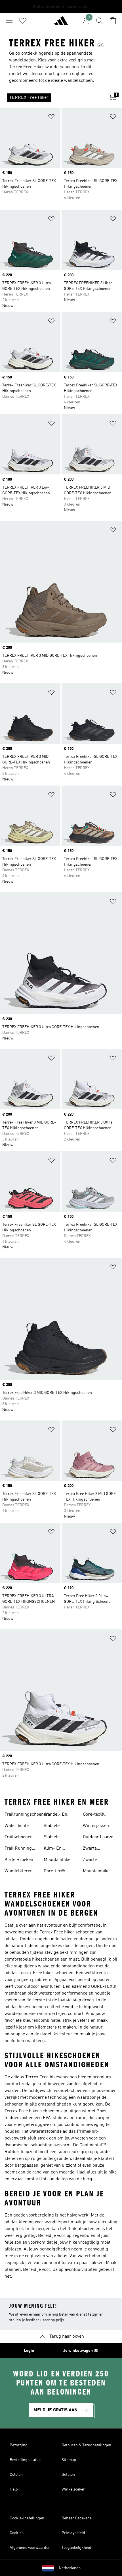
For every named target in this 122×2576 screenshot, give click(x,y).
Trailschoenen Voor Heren (19, 1838)
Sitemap (69, 2460)
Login (29, 2351)
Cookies (17, 2533)
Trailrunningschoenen (27, 1815)
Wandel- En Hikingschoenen (60, 1815)
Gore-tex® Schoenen (54, 1872)
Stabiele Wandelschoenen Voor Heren (61, 1826)
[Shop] (61, 23)
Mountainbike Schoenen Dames (100, 1872)
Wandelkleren (19, 1871)
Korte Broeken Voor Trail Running (19, 1860)
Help (14, 2489)
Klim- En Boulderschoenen (61, 1849)
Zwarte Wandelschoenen (100, 1860)
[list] (52, 98)
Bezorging (19, 2445)
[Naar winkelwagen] (113, 21)
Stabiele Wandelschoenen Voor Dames (61, 1838)
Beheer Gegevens (77, 2518)
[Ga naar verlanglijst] (23, 21)
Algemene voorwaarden (30, 2548)
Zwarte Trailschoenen (97, 1849)
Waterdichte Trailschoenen (19, 1826)
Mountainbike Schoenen (57, 1860)
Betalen (68, 2475)
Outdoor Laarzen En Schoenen (99, 1838)
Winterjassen (96, 1826)
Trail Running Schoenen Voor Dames (19, 1849)
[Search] (99, 21)
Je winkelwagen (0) (81, 2351)
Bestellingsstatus (25, 2460)
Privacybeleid (73, 2533)
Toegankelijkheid (76, 2548)
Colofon (16, 2475)
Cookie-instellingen (27, 2518)
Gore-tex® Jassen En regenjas (95, 1815)
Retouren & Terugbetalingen (86, 2445)
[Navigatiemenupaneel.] (9, 21)
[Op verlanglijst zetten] (51, 118)
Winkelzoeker (73, 2489)
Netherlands (70, 2568)
